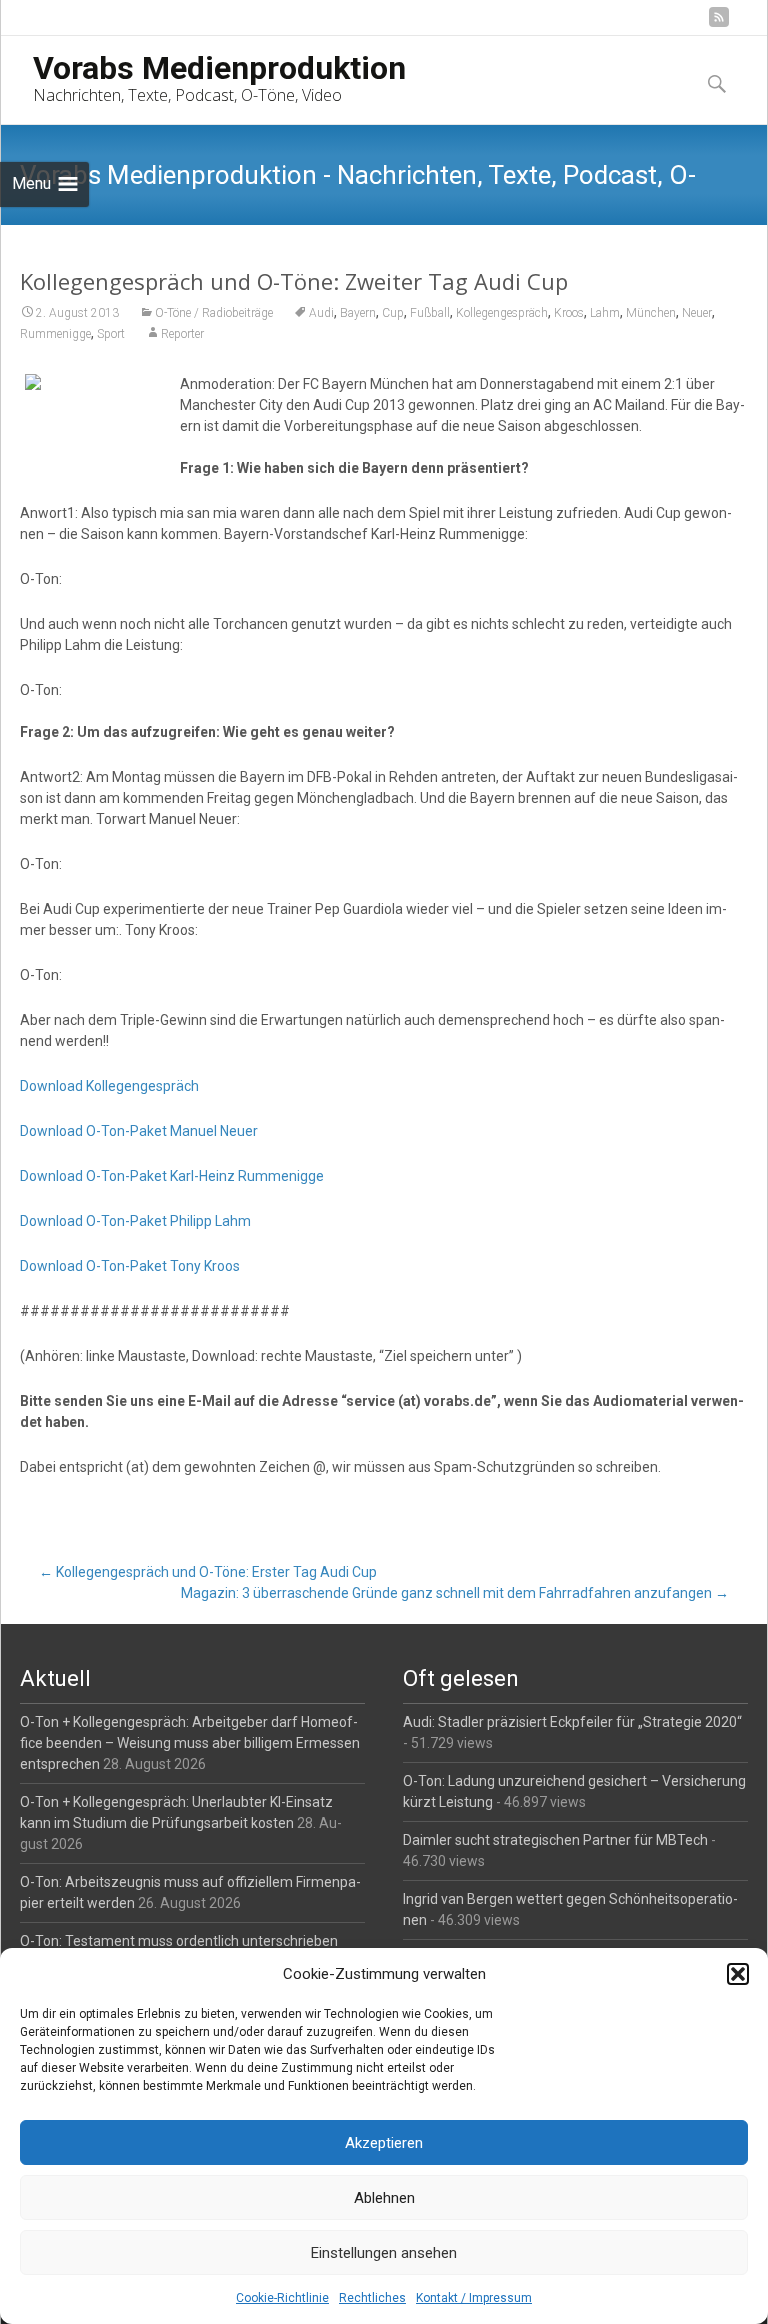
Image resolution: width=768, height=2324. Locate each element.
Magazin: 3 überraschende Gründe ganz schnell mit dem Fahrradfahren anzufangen (455, 1593)
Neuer (697, 313)
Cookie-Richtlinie (282, 2298)
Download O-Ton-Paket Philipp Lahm (135, 1221)
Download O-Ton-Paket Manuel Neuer (139, 1131)
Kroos (569, 313)
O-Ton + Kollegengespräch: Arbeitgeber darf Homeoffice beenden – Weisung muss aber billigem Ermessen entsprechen (190, 1743)
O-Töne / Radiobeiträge (214, 313)
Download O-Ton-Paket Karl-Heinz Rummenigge (172, 1176)
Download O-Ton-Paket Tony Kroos (130, 1266)
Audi (321, 313)
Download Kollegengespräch (109, 1086)
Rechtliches (372, 2298)
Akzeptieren (384, 2143)
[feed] (719, 24)
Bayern (358, 313)
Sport (111, 334)
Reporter (182, 334)
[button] (738, 1974)
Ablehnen (384, 2198)
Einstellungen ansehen (384, 2253)
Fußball (430, 313)
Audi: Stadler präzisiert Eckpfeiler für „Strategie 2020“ (572, 1722)
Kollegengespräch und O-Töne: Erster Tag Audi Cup (208, 1572)
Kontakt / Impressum (474, 2298)
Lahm (605, 313)
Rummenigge (55, 334)
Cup (393, 313)
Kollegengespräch (502, 313)
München (651, 313)
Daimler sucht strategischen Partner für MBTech (555, 1840)
